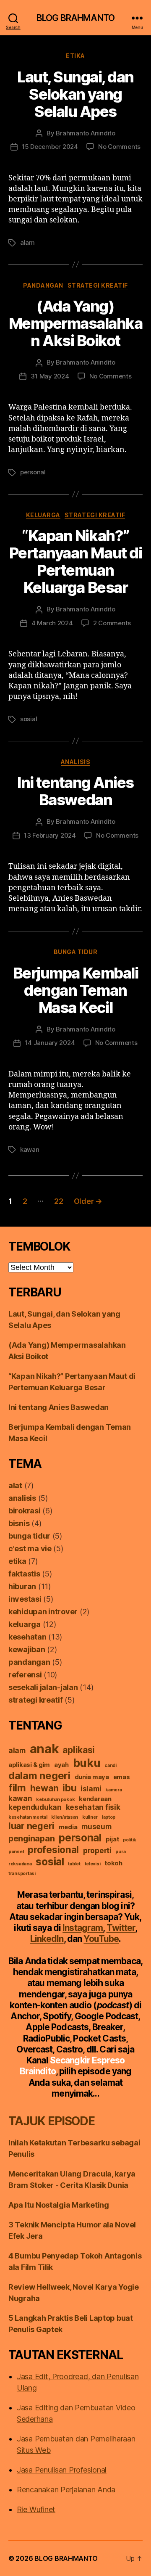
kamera (113, 1790)
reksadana (20, 1864)
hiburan (22, 1586)
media (68, 1827)
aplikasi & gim (29, 1765)
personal (33, 472)
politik (130, 1840)
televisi (93, 1864)
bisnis (19, 1523)
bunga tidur (76, 952)
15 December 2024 (50, 147)
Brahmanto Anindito (85, 133)
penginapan (31, 1838)
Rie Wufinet (36, 2509)
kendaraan (95, 1799)
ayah (61, 1765)
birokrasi (25, 1511)
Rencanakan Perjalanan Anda (66, 2490)
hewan (44, 1788)
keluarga (43, 515)
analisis (75, 762)
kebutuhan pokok (55, 1800)
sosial (29, 719)
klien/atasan (65, 1817)
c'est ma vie (30, 1549)
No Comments (119, 147)
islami (91, 1789)
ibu (69, 1788)
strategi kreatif (98, 285)
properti (97, 1850)
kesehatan (27, 1637)
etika (75, 56)
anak (44, 1749)
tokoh (113, 1863)
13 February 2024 (50, 835)
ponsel (16, 1852)
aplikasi (79, 1750)
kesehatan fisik (93, 1807)
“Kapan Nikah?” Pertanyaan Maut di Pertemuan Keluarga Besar (75, 562)
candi (111, 1765)
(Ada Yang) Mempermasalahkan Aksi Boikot (76, 323)
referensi (25, 1675)
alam (27, 242)
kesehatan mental (28, 1817)
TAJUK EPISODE (52, 2121)
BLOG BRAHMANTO (75, 18)
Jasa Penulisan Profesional (62, 2470)
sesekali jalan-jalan (43, 1687)
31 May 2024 (50, 376)
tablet (74, 1864)
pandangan (43, 285)
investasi (25, 1599)
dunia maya (92, 1777)
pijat (112, 1839)
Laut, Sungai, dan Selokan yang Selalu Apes (75, 94)
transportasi (22, 1874)
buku (87, 1763)
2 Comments (112, 623)
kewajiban (27, 1649)
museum (96, 1826)
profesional (53, 1850)
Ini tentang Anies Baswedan (75, 791)
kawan (30, 1149)
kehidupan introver (43, 1612)
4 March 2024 (52, 623)
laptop (109, 1817)
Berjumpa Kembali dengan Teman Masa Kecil (75, 990)
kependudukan (35, 1807)
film (17, 1788)
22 (59, 1201)
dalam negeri (39, 1776)
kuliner (90, 1817)
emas (122, 1777)
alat (15, 1485)
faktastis (24, 1574)
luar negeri (31, 1826)
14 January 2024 (50, 1043)
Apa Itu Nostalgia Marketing (59, 2205)
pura (120, 1852)
